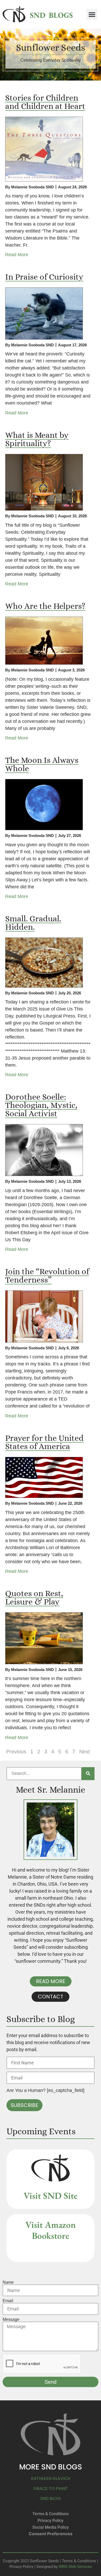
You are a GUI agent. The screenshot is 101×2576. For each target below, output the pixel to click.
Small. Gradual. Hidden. (33, 923)
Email (8, 2301)
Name (8, 2282)
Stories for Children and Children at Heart (45, 102)
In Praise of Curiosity (44, 277)
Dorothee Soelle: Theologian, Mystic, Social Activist (41, 1105)
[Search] (88, 1774)
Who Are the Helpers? (45, 606)
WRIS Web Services (75, 2567)
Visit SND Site (51, 2195)
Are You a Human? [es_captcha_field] (45, 2090)
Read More (17, 255)
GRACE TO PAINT (51, 2489)
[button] (92, 14)
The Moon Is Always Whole (42, 764)
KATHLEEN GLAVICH (51, 2478)
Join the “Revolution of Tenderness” (47, 1276)
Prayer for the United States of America (44, 1442)
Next (85, 1752)
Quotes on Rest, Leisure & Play (34, 1597)
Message (11, 2320)
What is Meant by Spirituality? (37, 439)
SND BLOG (51, 2498)
